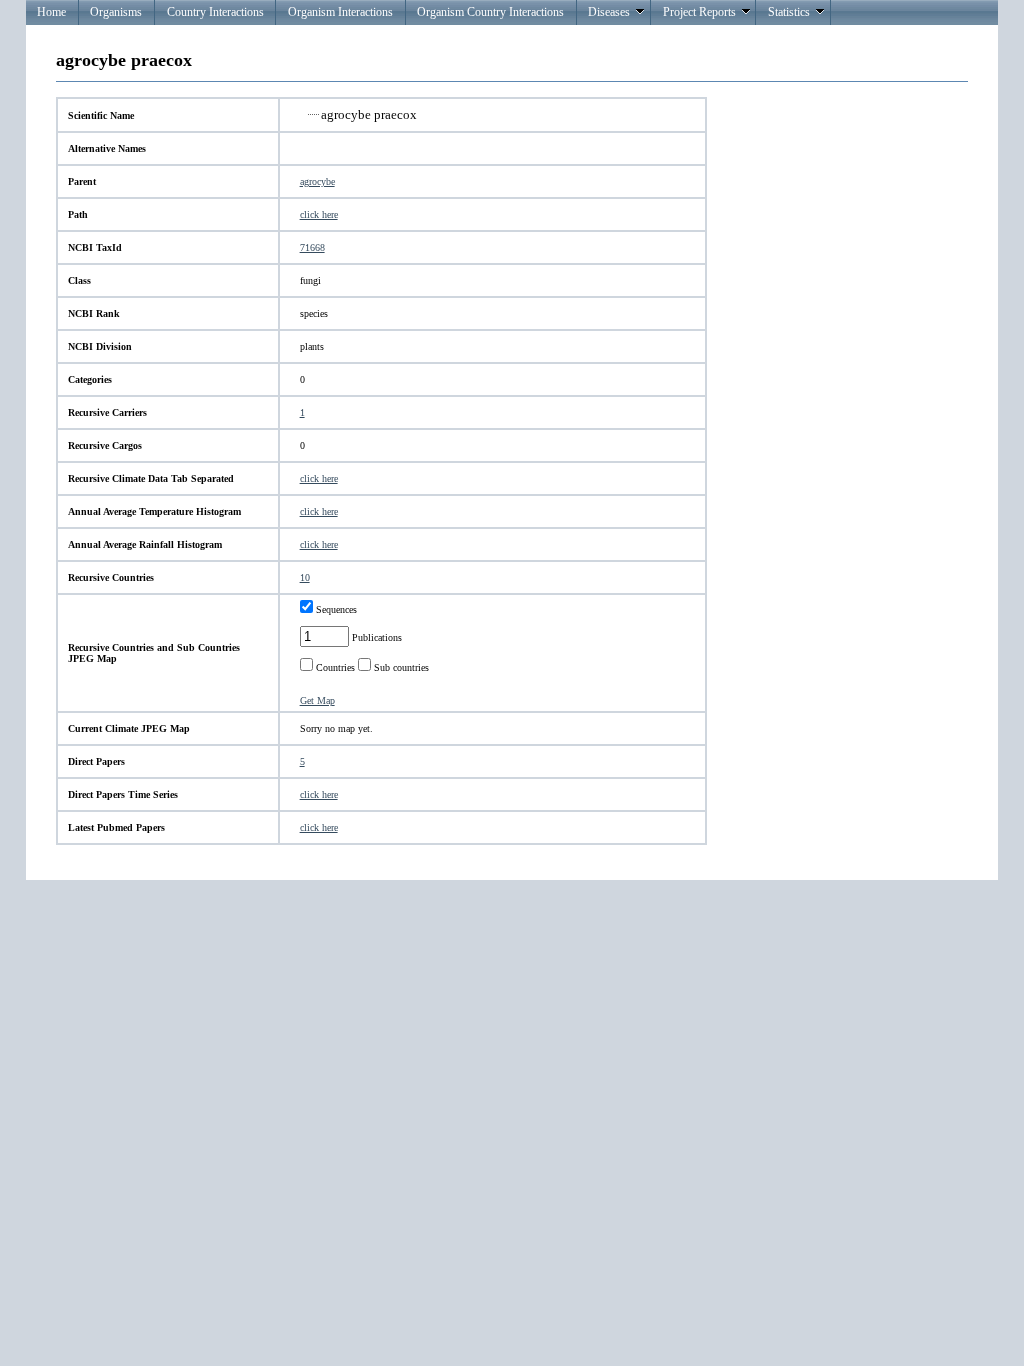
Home (51, 12)
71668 (312, 247)
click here (319, 214)
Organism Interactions (340, 12)
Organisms (116, 12)
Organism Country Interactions (490, 12)
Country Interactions (215, 12)
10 (305, 577)
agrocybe (317, 181)
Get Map (317, 700)
